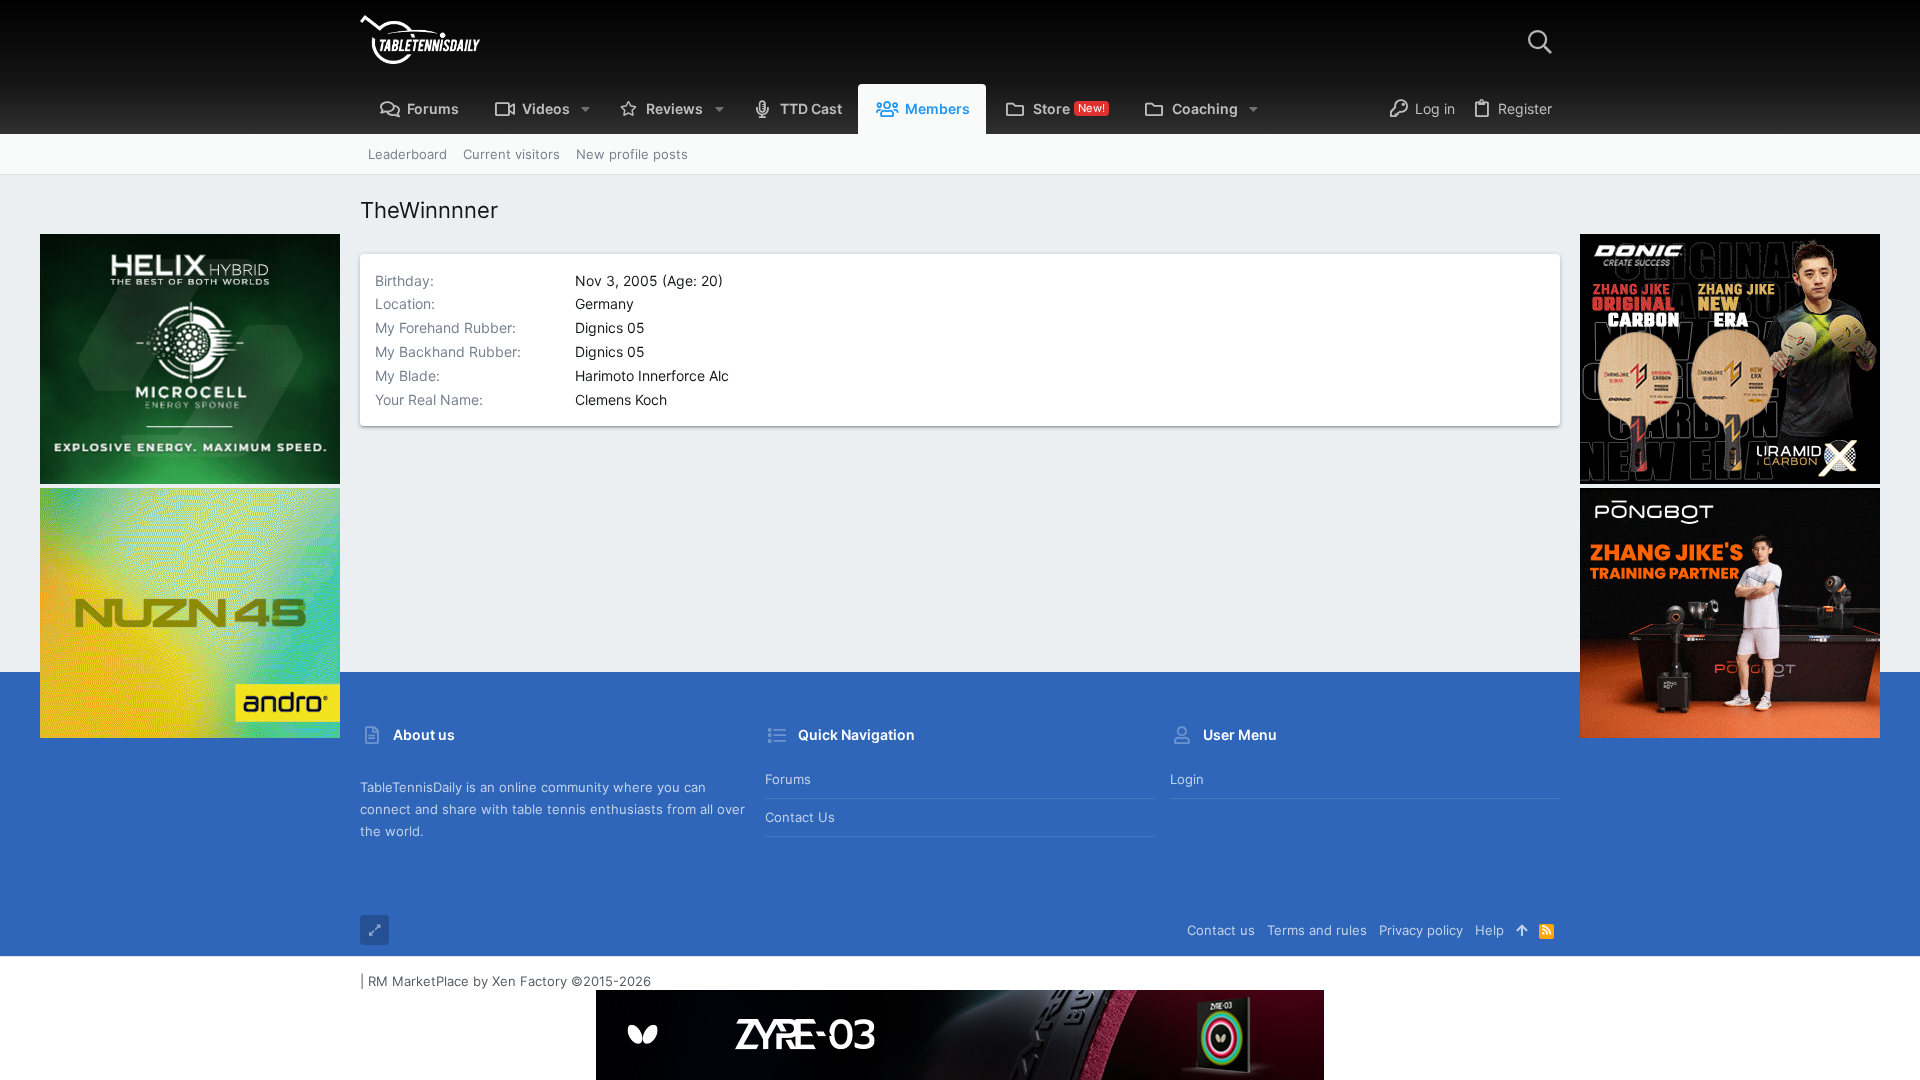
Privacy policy (1421, 930)
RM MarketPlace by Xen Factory (509, 981)
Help (1489, 930)
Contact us (800, 817)
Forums (788, 779)
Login (1187, 779)
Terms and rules (1317, 930)
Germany (604, 303)
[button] (585, 109)
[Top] (1521, 930)
